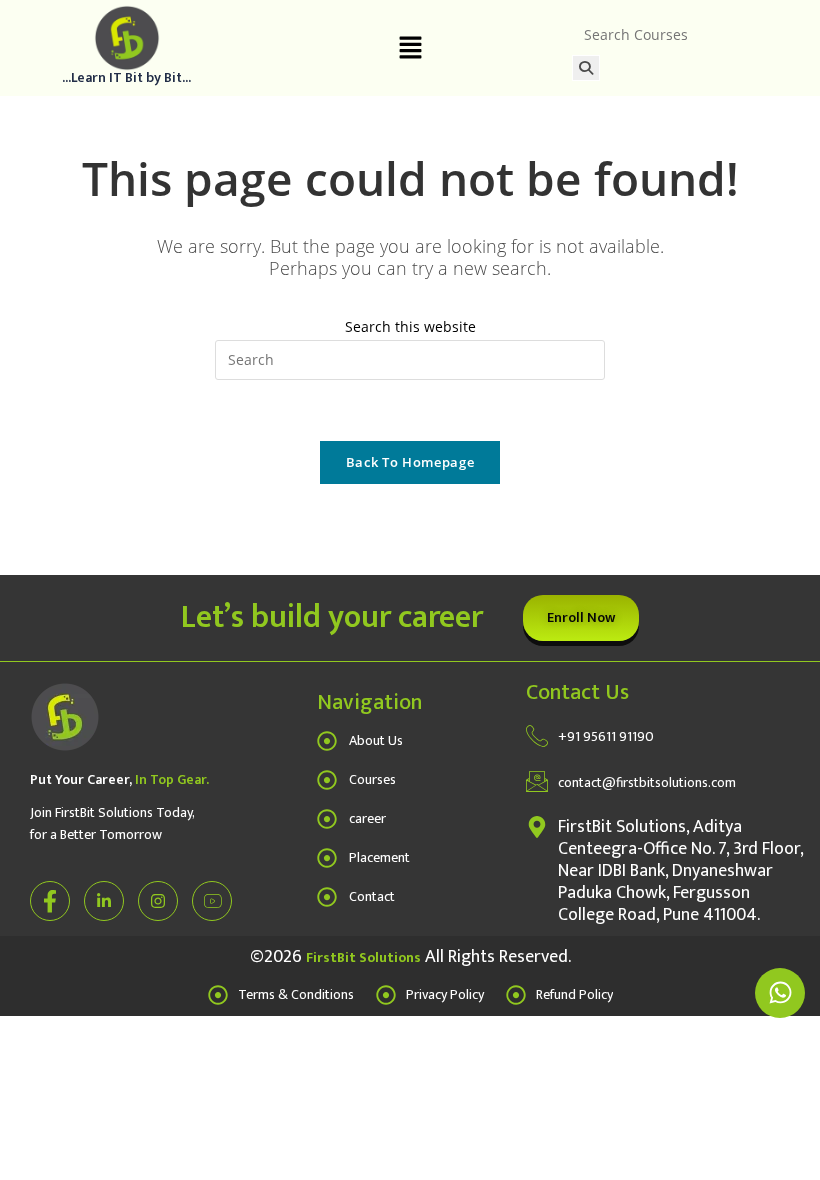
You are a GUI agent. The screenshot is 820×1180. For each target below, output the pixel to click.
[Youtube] (212, 901)
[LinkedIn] (104, 901)
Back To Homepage (410, 462)
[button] (410, 48)
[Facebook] (50, 901)
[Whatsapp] (780, 993)
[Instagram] (158, 901)
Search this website (410, 326)
